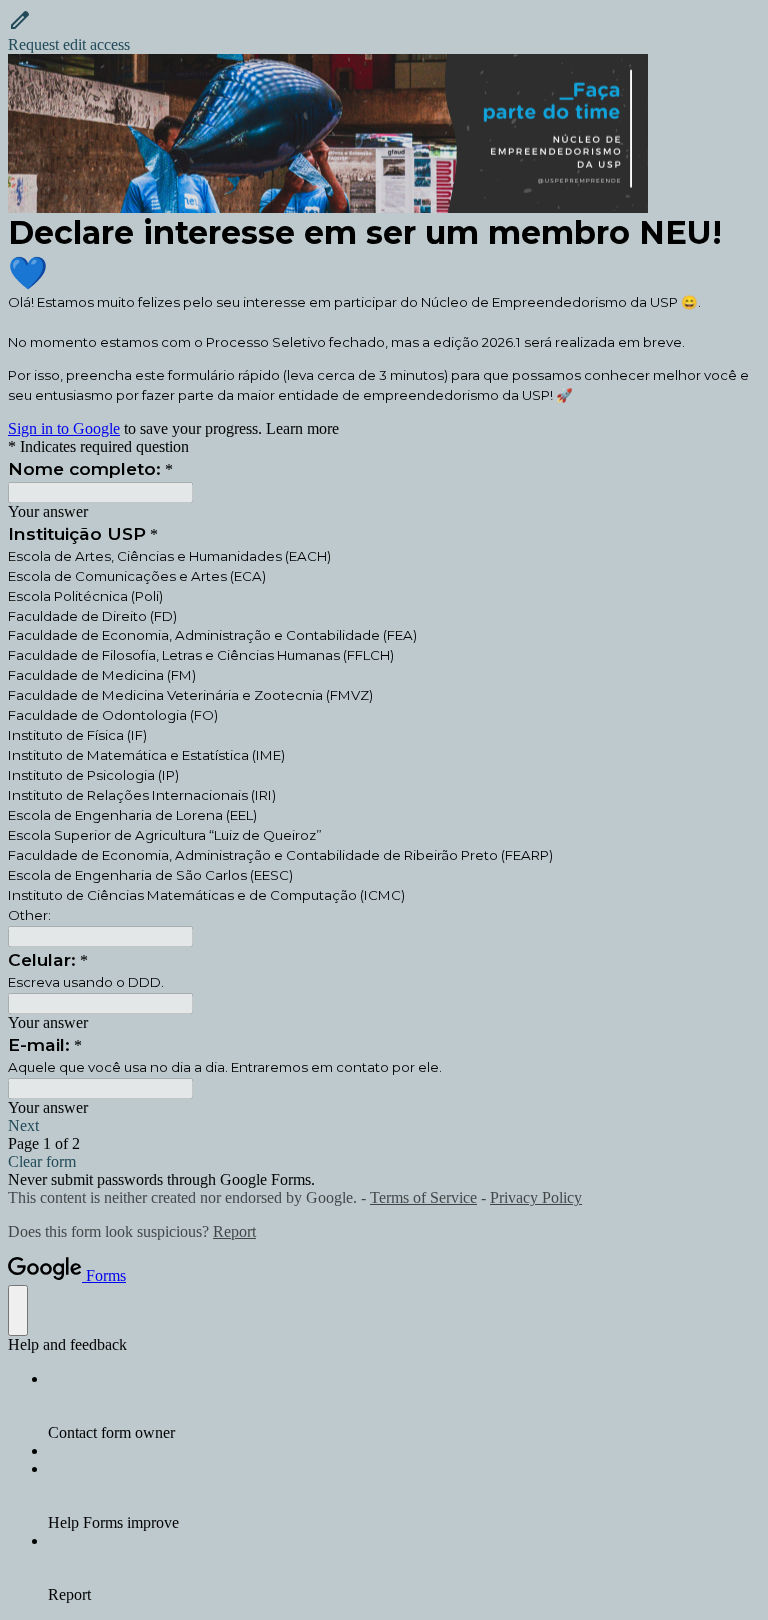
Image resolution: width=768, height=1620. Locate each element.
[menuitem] (404, 1406)
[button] (384, 31)
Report (234, 1231)
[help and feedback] (18, 1310)
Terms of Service (423, 1197)
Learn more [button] (302, 428)
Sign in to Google (64, 428)
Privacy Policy (536, 1197)
